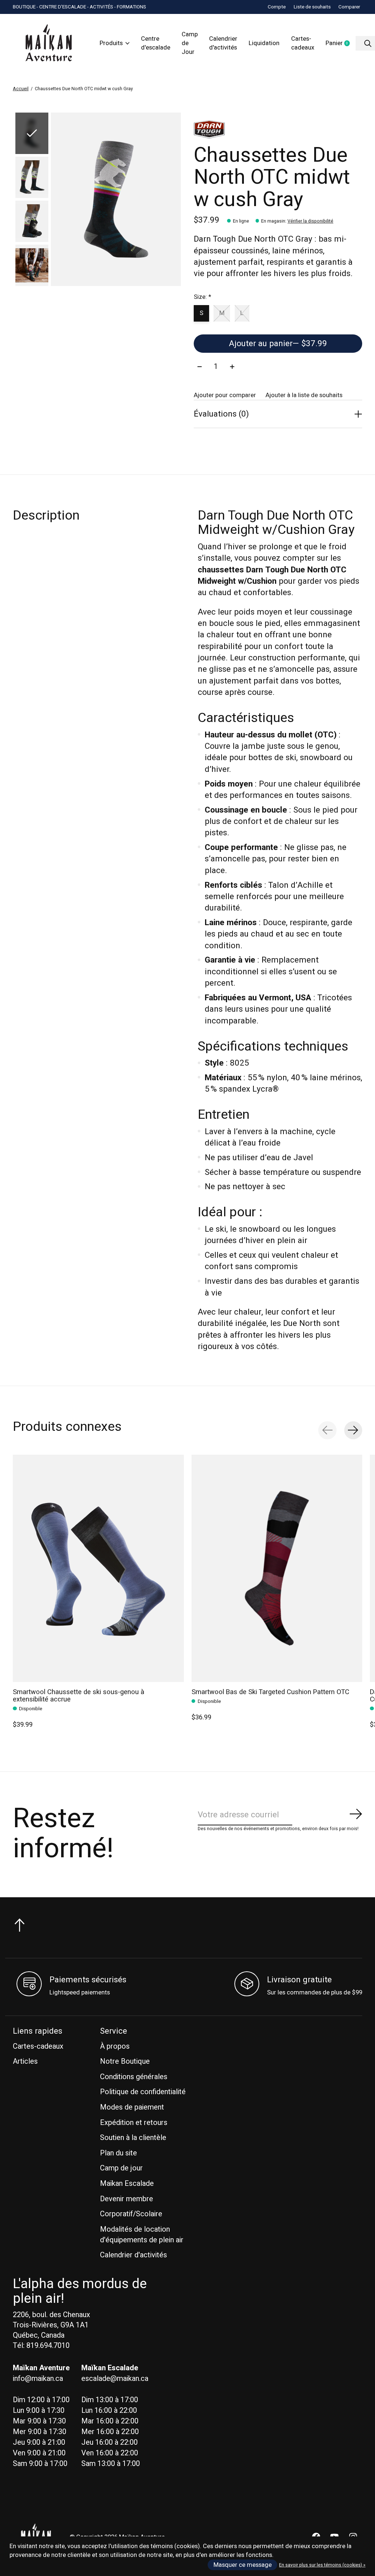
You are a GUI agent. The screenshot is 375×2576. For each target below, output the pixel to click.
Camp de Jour (190, 43)
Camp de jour (121, 2168)
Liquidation (264, 43)
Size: (202, 297)
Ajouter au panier (278, 344)
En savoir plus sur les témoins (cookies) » (322, 2565)
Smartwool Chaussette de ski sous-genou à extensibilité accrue (79, 1695)
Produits (111, 43)
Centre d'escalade (156, 43)
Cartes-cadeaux (303, 43)
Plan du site (118, 2153)
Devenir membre (127, 2199)
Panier (341, 44)
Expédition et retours (134, 2123)
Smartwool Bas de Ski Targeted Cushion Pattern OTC (270, 1692)
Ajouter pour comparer (225, 395)
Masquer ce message (243, 2565)
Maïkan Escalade (127, 2183)
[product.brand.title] (278, 129)
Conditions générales (134, 2077)
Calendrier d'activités (223, 43)
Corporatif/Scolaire (131, 2214)
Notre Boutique (125, 2061)
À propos (115, 2046)
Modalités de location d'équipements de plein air (142, 2235)
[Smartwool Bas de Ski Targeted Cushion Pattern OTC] (277, 1568)
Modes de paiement (132, 2107)
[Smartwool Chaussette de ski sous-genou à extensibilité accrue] (98, 1568)
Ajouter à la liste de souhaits (304, 395)
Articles (25, 2061)
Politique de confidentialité (143, 2092)
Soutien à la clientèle (133, 2138)
